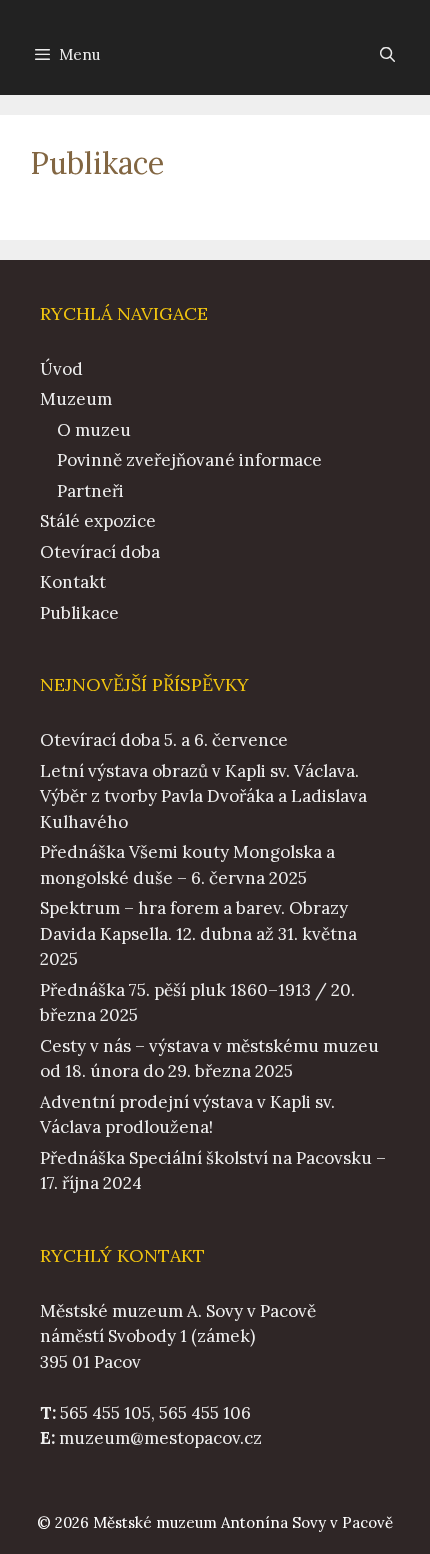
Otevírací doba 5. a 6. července (164, 740)
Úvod (61, 369)
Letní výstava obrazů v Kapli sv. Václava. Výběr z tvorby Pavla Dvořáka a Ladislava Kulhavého (203, 796)
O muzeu (94, 430)
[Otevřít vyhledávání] (387, 55)
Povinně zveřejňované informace (189, 460)
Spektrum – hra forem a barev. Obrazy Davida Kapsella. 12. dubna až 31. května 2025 (198, 933)
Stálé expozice (98, 521)
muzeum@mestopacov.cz (160, 1438)
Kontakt (73, 582)
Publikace (79, 613)
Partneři (90, 491)
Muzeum (76, 399)
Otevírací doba (100, 552)
